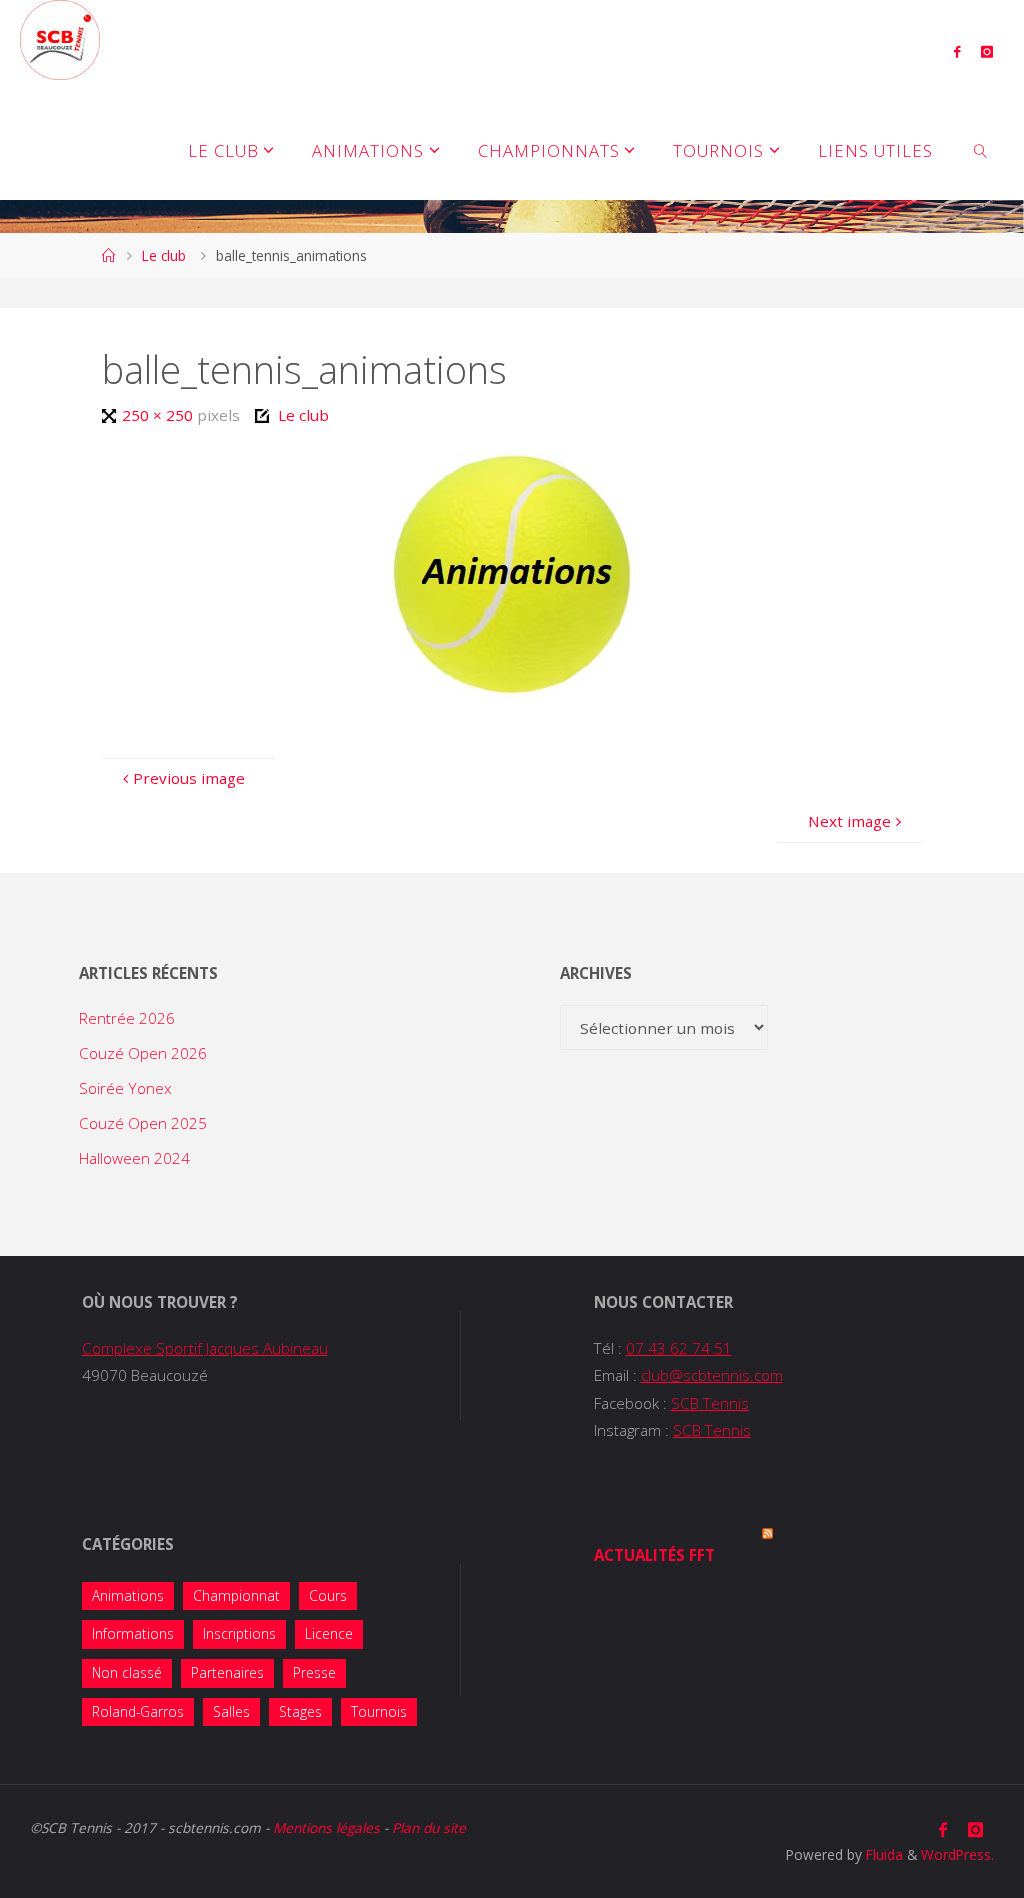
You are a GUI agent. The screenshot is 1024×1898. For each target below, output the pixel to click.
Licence (329, 1633)
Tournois (379, 1711)
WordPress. (957, 1854)
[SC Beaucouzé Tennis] (60, 40)
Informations (133, 1633)
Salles (231, 1711)
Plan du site (429, 1827)
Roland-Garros (138, 1711)
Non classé (127, 1672)
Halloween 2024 (134, 1158)
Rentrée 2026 (127, 1018)
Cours (328, 1595)
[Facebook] (956, 51)
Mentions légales (326, 1827)
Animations (128, 1595)
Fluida (882, 1854)
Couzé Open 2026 (143, 1053)
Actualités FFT (654, 1555)
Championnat (236, 1595)
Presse (314, 1672)
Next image (849, 821)
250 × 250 (159, 415)
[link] (981, 150)
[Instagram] (986, 51)
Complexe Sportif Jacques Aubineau (205, 1348)
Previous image (189, 778)
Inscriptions (239, 1633)
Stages (300, 1711)
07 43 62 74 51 (679, 1348)
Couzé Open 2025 (143, 1123)
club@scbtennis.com (712, 1375)
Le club (164, 255)
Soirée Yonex (125, 1088)
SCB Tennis (710, 1403)
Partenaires (227, 1672)
